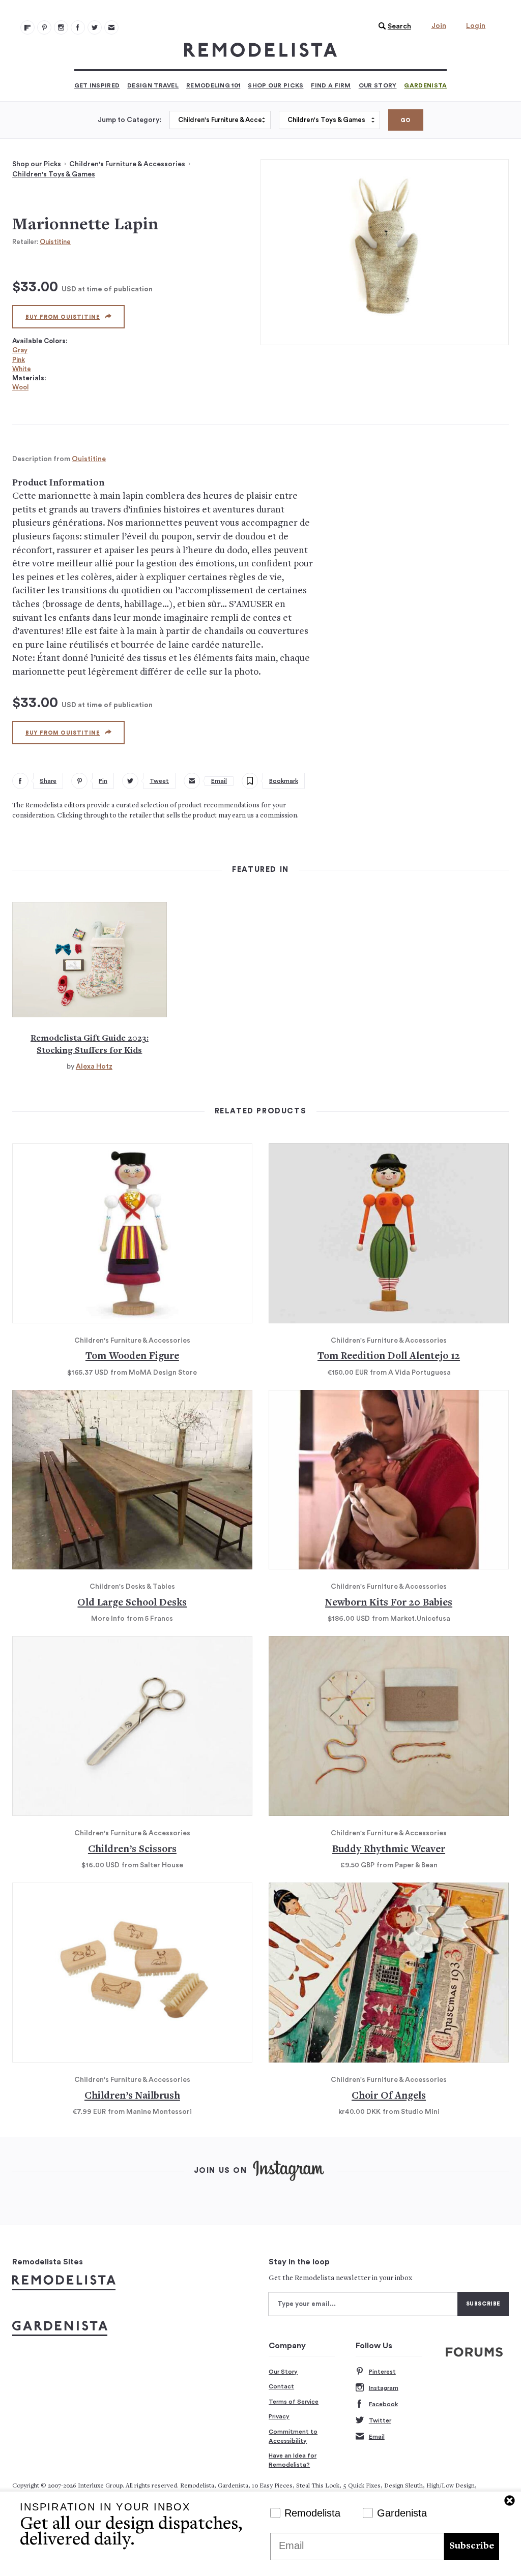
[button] (392, 26)
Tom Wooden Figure (132, 1357)
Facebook (383, 2404)
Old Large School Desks (132, 1603)
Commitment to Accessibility (293, 2436)
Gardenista (425, 85)
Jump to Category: (129, 120)
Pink (19, 360)
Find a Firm (331, 85)
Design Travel (153, 85)
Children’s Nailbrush (132, 2096)
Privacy (279, 2416)
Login (476, 26)
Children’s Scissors (132, 1850)
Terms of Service (294, 2402)
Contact (281, 2386)
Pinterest (382, 2372)
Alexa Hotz (94, 1067)
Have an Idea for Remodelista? (293, 2460)
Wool (20, 387)
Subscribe (472, 2546)
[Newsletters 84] (111, 27)
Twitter (380, 2420)
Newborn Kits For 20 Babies (389, 1603)
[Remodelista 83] (95, 27)
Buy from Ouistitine (63, 317)
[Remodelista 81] (61, 27)
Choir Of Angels (389, 2096)
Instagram (384, 2388)
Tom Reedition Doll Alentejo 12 (389, 1357)
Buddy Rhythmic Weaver (389, 1850)
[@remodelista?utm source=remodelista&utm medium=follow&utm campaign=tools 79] (27, 27)
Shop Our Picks (276, 85)
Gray (20, 350)
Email (377, 2437)
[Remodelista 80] (44, 27)
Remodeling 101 (213, 85)
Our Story (378, 85)
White (22, 369)
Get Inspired (97, 85)
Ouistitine (55, 242)
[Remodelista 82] (78, 27)
